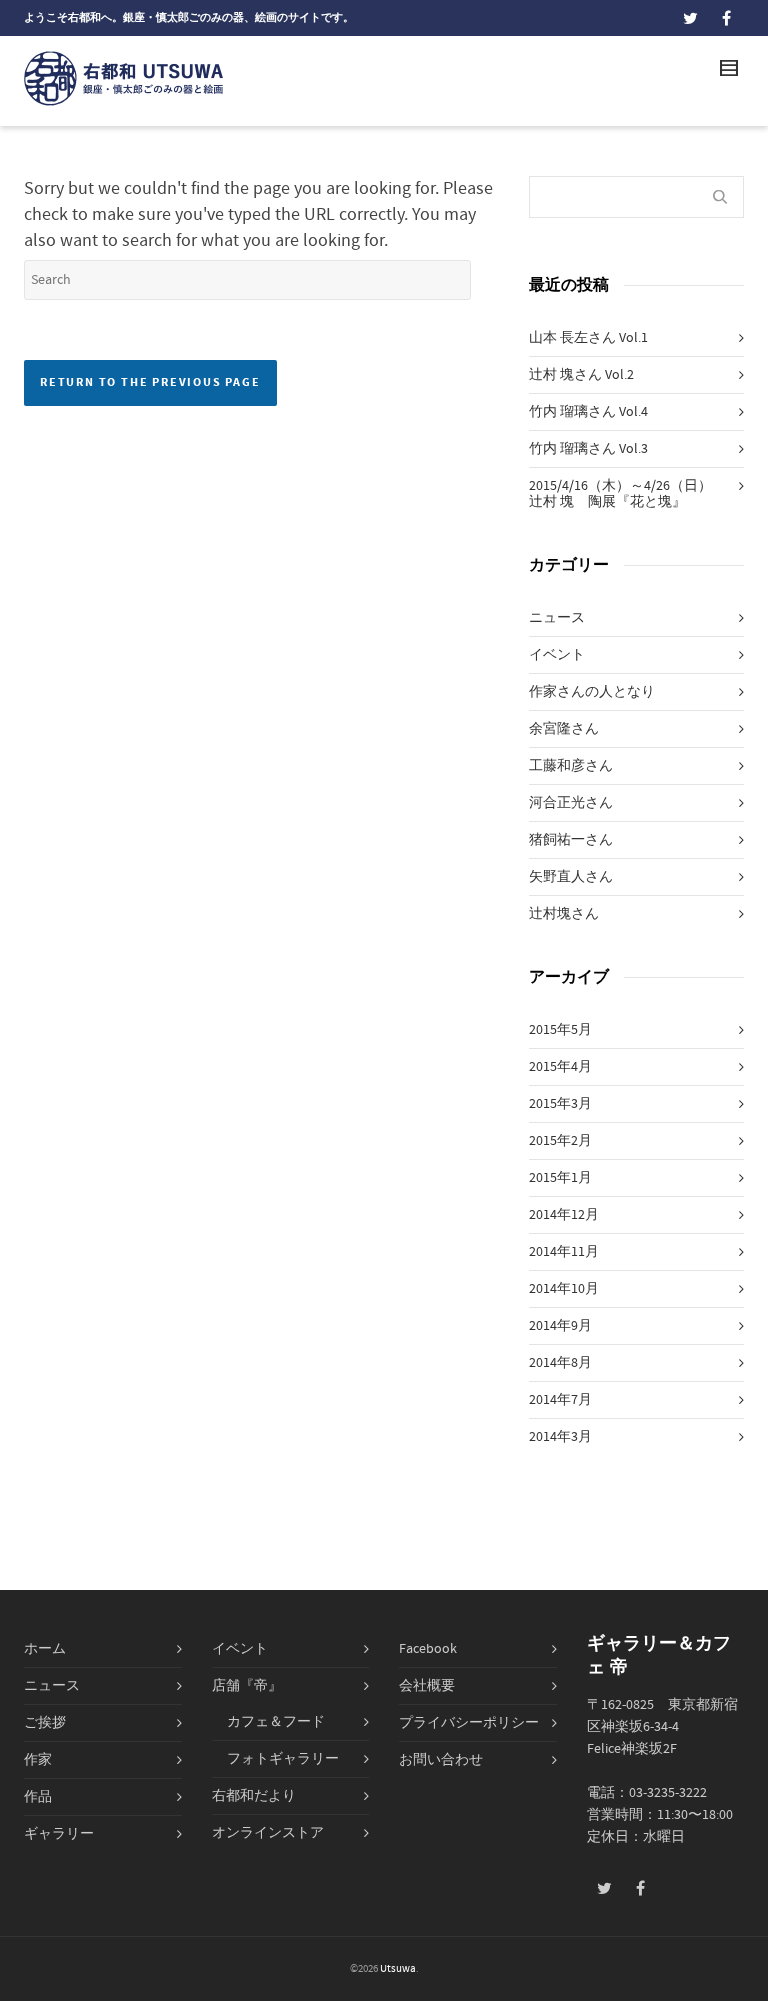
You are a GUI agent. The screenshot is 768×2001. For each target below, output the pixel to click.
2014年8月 (560, 1363)
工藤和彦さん (571, 766)
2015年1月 (560, 1178)
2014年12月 (564, 1215)
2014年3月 (560, 1437)
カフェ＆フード (276, 1722)
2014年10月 (564, 1289)
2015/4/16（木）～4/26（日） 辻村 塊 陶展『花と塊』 (627, 494)
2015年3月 (560, 1104)
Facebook (428, 1649)
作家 (38, 1760)
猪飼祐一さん (571, 840)
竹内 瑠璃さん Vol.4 (588, 412)
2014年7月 (560, 1400)
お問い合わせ (441, 1760)
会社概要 (427, 1686)
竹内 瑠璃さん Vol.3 (588, 449)
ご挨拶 (45, 1723)
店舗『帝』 (247, 1686)
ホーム (45, 1649)
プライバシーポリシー (469, 1723)
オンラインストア (268, 1833)
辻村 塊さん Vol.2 (581, 375)
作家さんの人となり (592, 692)
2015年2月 (560, 1141)
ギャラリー (59, 1834)
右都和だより (254, 1796)
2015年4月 (560, 1067)
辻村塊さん (564, 914)
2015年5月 (560, 1030)
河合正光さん (571, 803)
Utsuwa (398, 1969)
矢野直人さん (571, 877)
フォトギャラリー (283, 1759)
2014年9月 (560, 1326)
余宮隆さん (564, 729)
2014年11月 (564, 1252)
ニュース (557, 618)
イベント (557, 655)
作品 (38, 1797)
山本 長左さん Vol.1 (588, 338)
